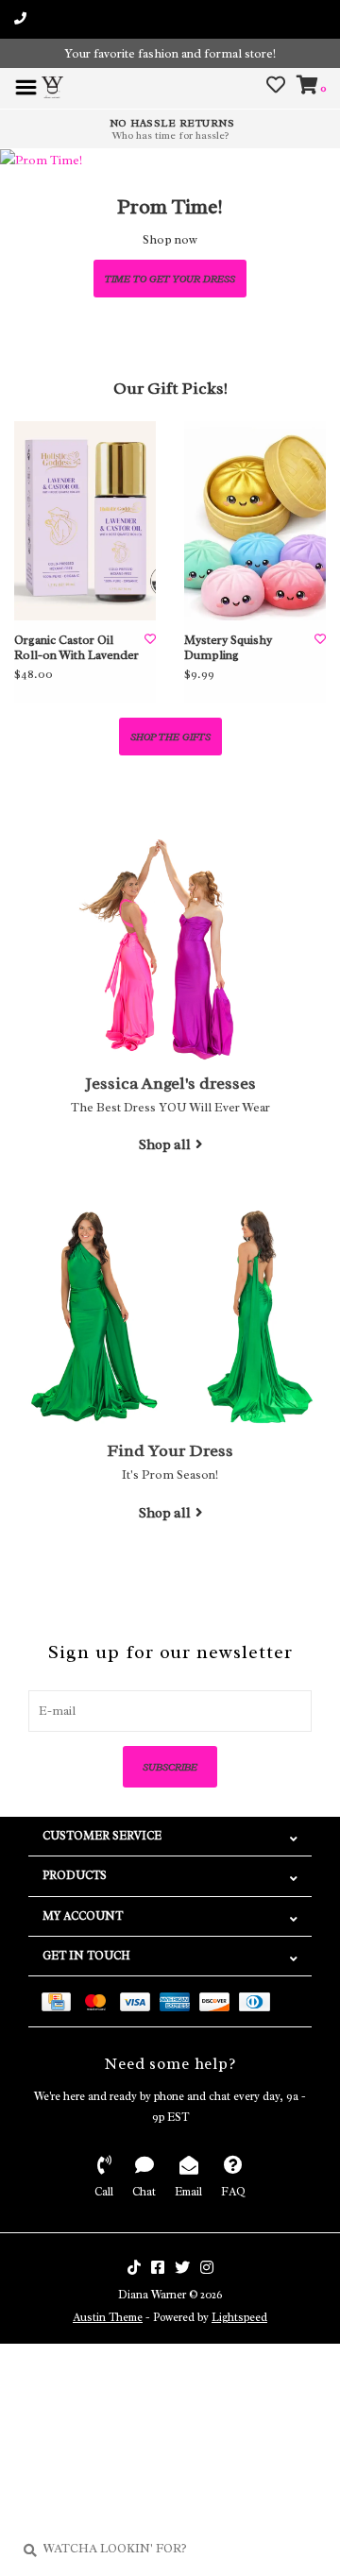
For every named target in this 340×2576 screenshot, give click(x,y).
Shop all (165, 1144)
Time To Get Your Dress (170, 279)
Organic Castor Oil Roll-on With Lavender (76, 648)
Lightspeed (239, 2317)
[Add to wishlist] (150, 639)
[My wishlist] (276, 87)
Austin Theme (108, 2317)
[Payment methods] (61, 2001)
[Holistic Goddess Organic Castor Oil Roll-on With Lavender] (85, 521)
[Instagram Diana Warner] (207, 2267)
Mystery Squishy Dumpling (228, 648)
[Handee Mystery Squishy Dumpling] (255, 521)
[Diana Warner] (52, 85)
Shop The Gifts (170, 737)
